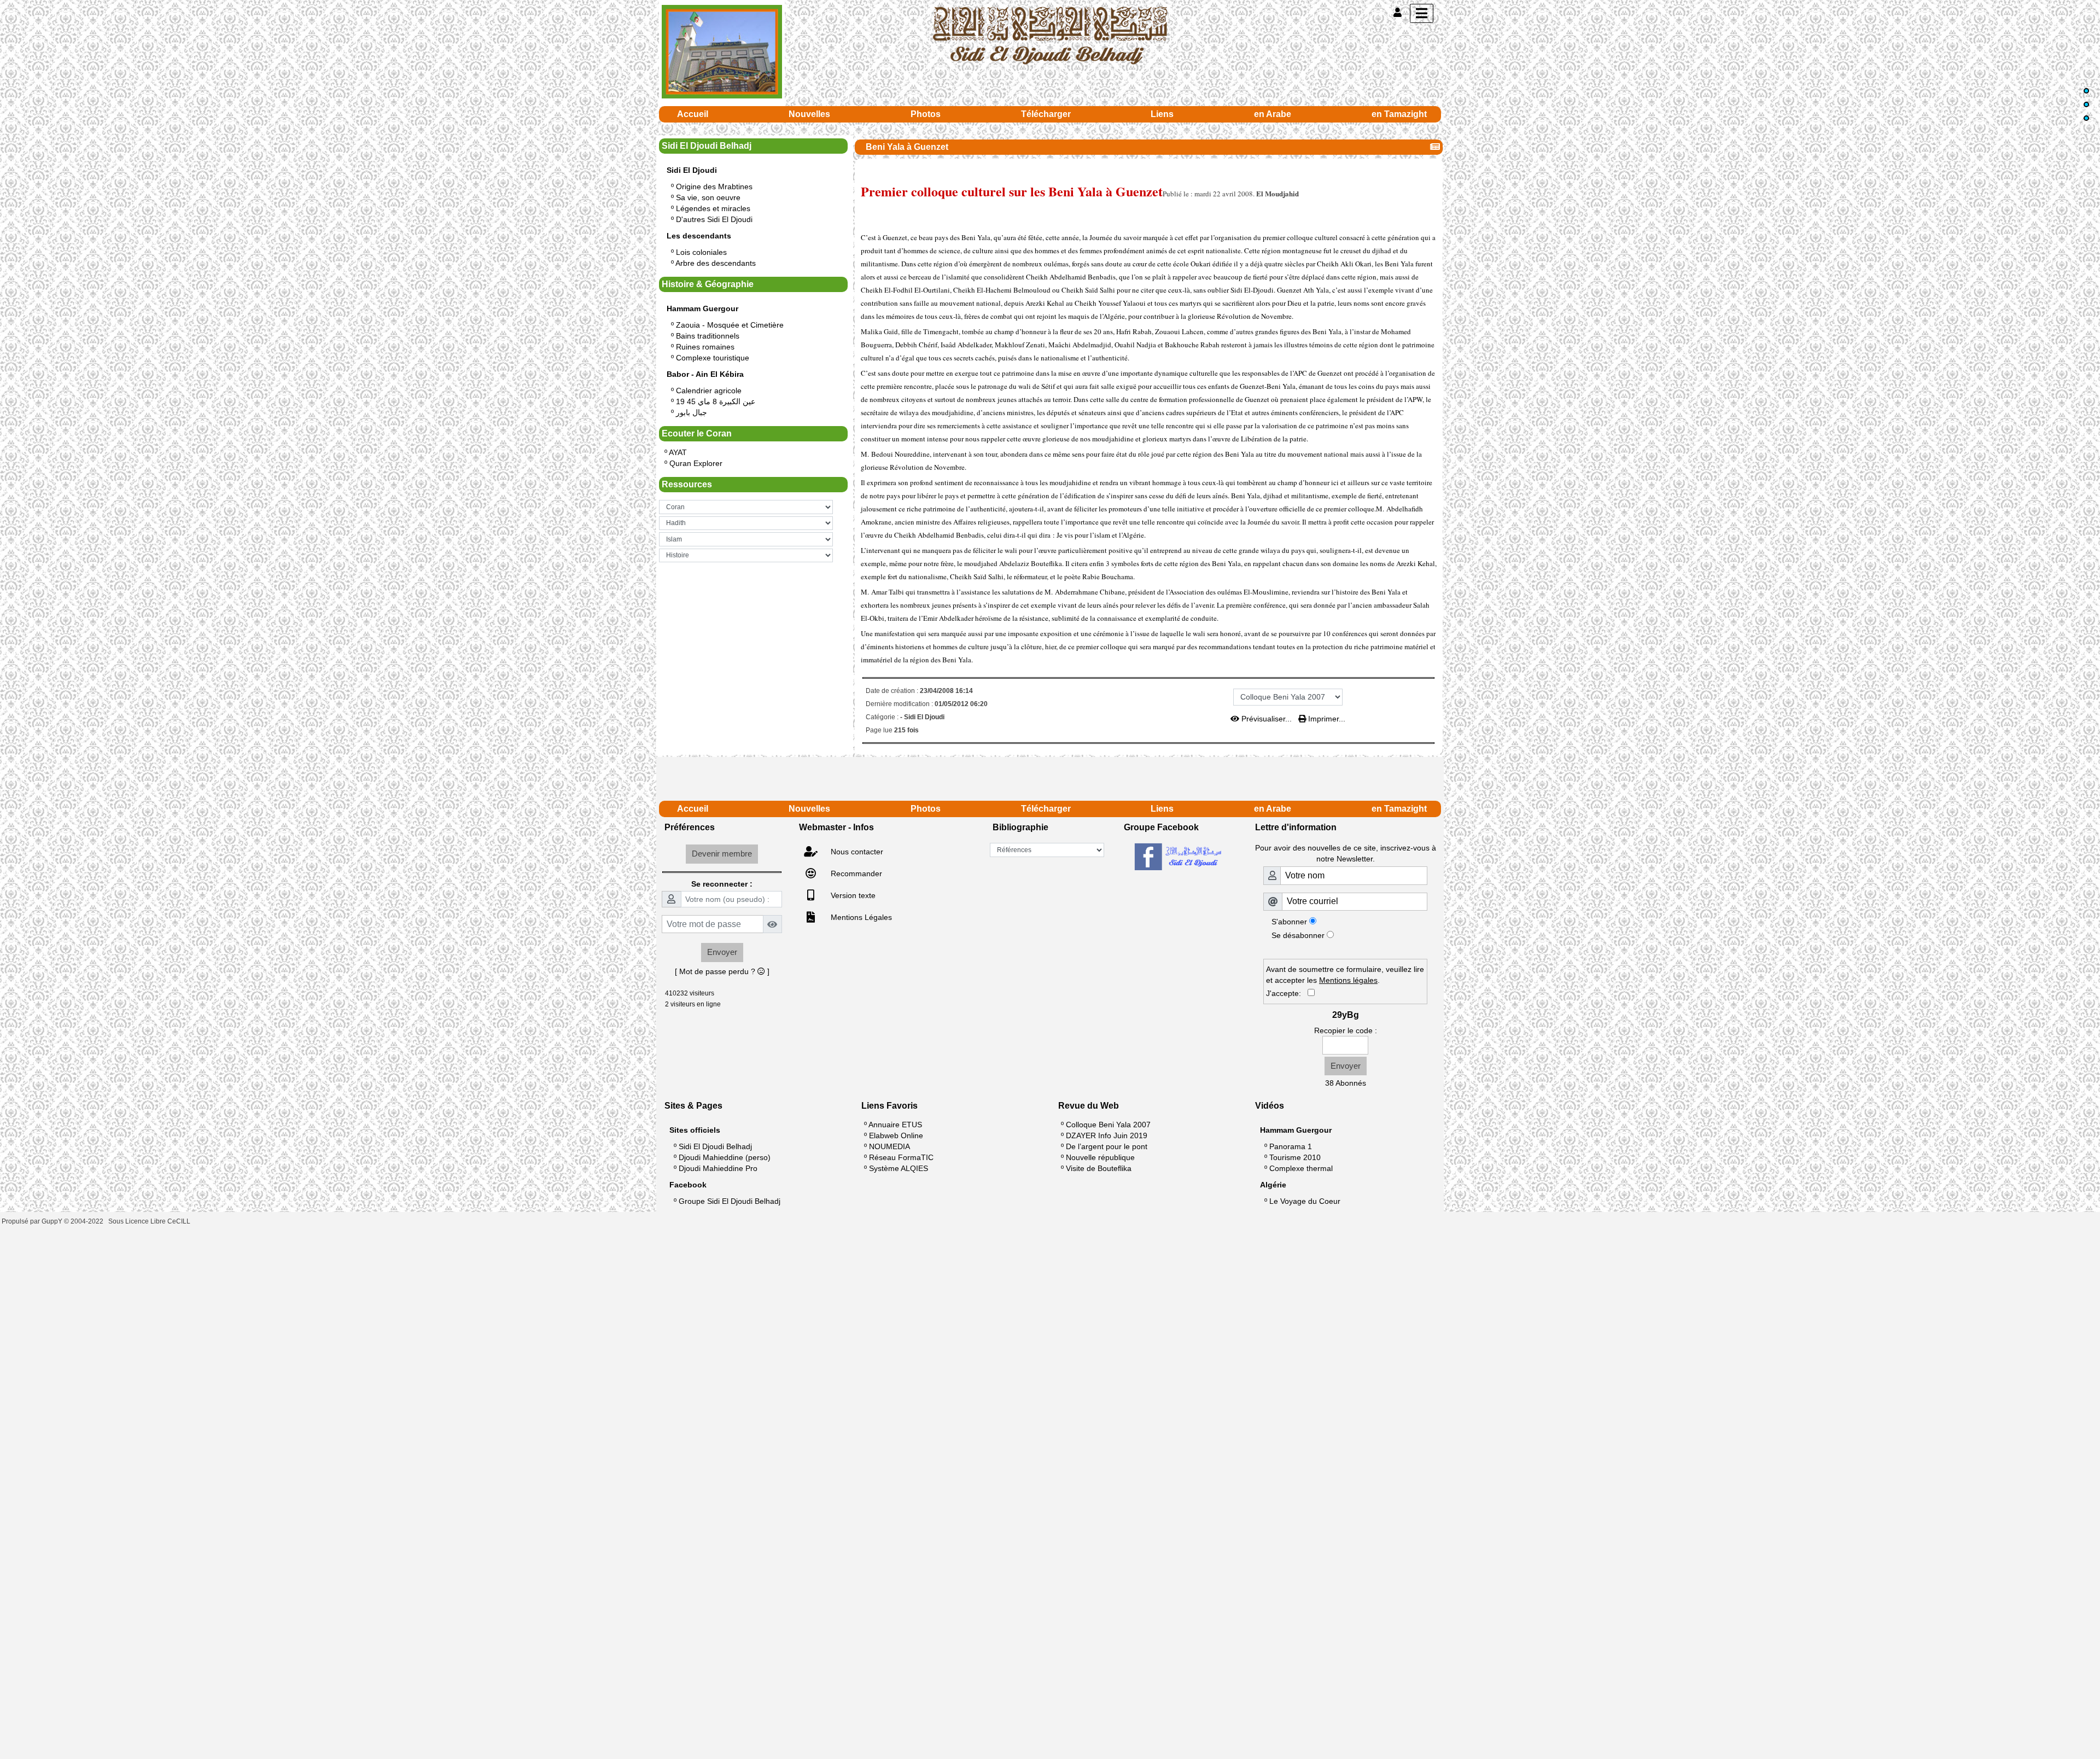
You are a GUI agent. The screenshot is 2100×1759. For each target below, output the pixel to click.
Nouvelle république (1100, 1157)
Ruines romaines (705, 347)
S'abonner (1289, 922)
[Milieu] (2086, 104)
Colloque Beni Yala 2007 (1108, 1125)
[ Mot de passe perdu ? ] (722, 971)
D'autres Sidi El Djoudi (714, 219)
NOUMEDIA (889, 1146)
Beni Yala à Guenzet (907, 147)
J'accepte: (1287, 993)
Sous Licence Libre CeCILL (150, 1221)
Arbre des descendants (716, 263)
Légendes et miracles (713, 208)
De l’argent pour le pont (1107, 1146)
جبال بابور (692, 412)
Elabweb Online (896, 1135)
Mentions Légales (860, 917)
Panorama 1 (1291, 1146)
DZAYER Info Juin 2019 (1107, 1135)
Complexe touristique (713, 358)
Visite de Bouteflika (1099, 1168)
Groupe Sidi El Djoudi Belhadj (730, 1201)
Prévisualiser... (1267, 719)
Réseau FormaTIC (901, 1157)
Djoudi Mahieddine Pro (718, 1168)
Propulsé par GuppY (33, 1221)
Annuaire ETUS (895, 1125)
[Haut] (2086, 91)
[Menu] (1422, 13)
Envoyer (722, 952)
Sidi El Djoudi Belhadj (715, 1146)
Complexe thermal (1301, 1168)
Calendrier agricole (709, 391)
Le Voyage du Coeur (1305, 1201)
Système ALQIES (899, 1168)
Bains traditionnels (708, 336)
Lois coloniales (701, 252)
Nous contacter (856, 852)
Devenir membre (722, 854)
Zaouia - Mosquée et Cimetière (730, 325)
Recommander (855, 873)
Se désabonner (1298, 935)
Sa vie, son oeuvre (708, 197)
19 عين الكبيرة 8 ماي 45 (716, 401)
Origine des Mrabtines (714, 187)
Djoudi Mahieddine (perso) (725, 1157)
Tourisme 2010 (1295, 1157)
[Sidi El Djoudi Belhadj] (1050, 35)
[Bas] (2086, 118)
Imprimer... (1326, 719)
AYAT (678, 452)
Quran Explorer (696, 463)
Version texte (852, 895)
